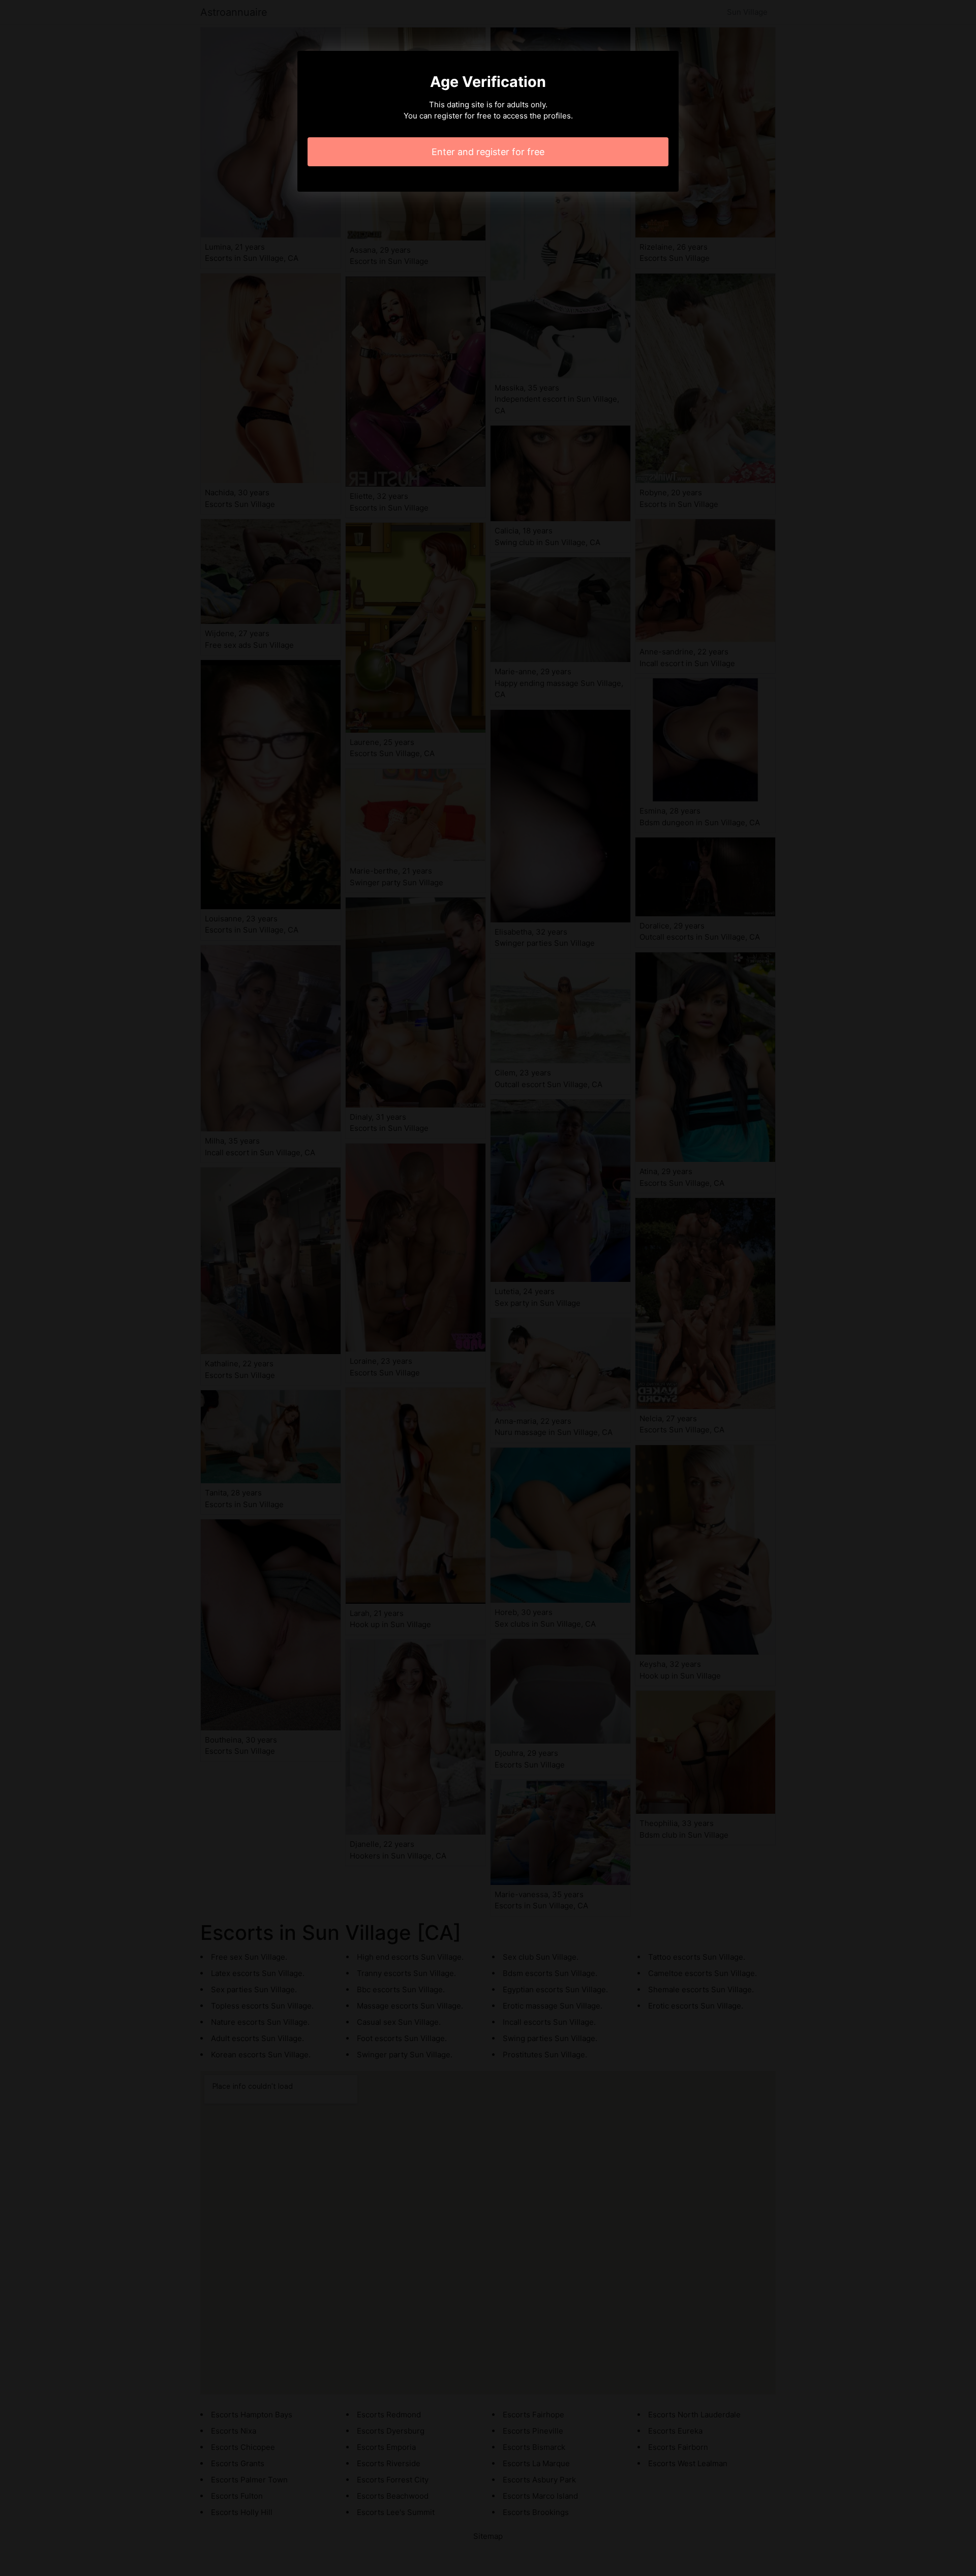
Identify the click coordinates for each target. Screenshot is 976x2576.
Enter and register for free (488, 152)
